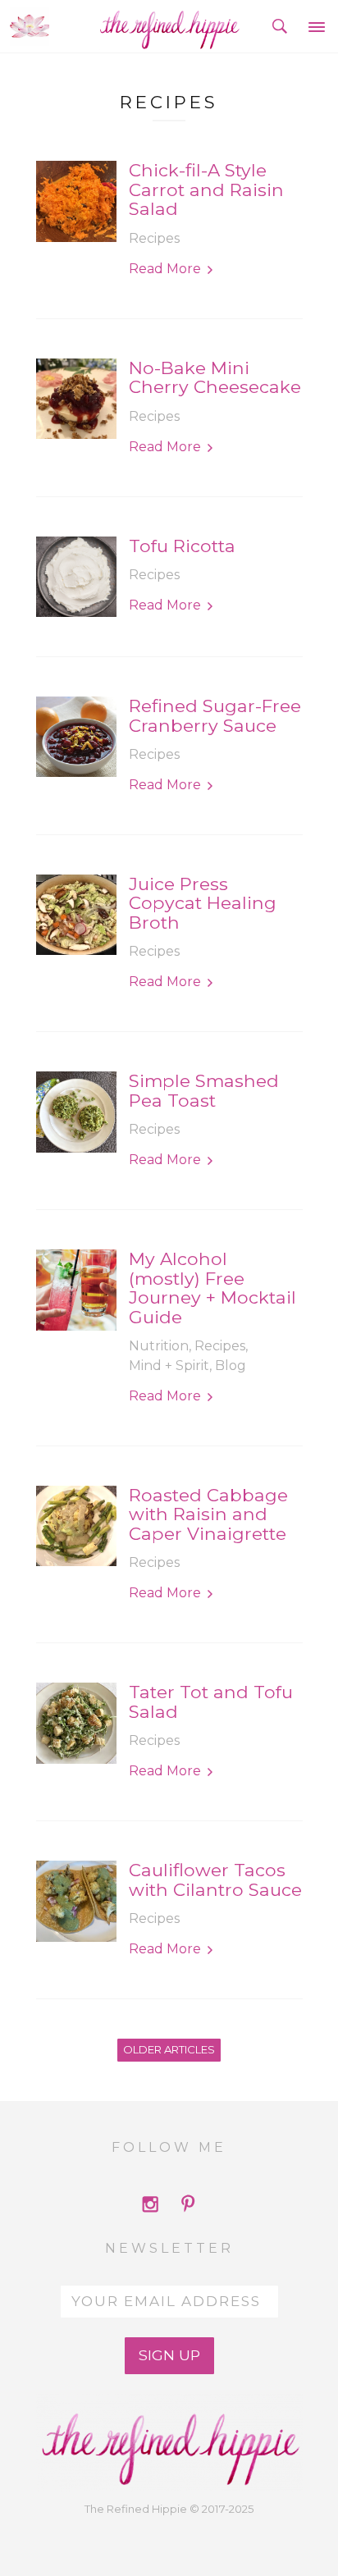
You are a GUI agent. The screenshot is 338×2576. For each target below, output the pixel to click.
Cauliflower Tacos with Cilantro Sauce (215, 1880)
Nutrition (159, 1346)
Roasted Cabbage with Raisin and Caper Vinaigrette (208, 1514)
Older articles (169, 2049)
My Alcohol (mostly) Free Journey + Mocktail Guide (212, 1288)
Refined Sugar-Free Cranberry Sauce (215, 716)
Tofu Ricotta (182, 546)
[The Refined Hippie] (169, 26)
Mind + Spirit (169, 1366)
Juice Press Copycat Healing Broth (203, 903)
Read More (165, 269)
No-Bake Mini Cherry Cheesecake (215, 378)
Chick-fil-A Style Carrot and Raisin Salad (206, 190)
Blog (231, 1366)
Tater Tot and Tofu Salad (211, 1702)
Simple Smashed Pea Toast (204, 1091)
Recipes (154, 238)
